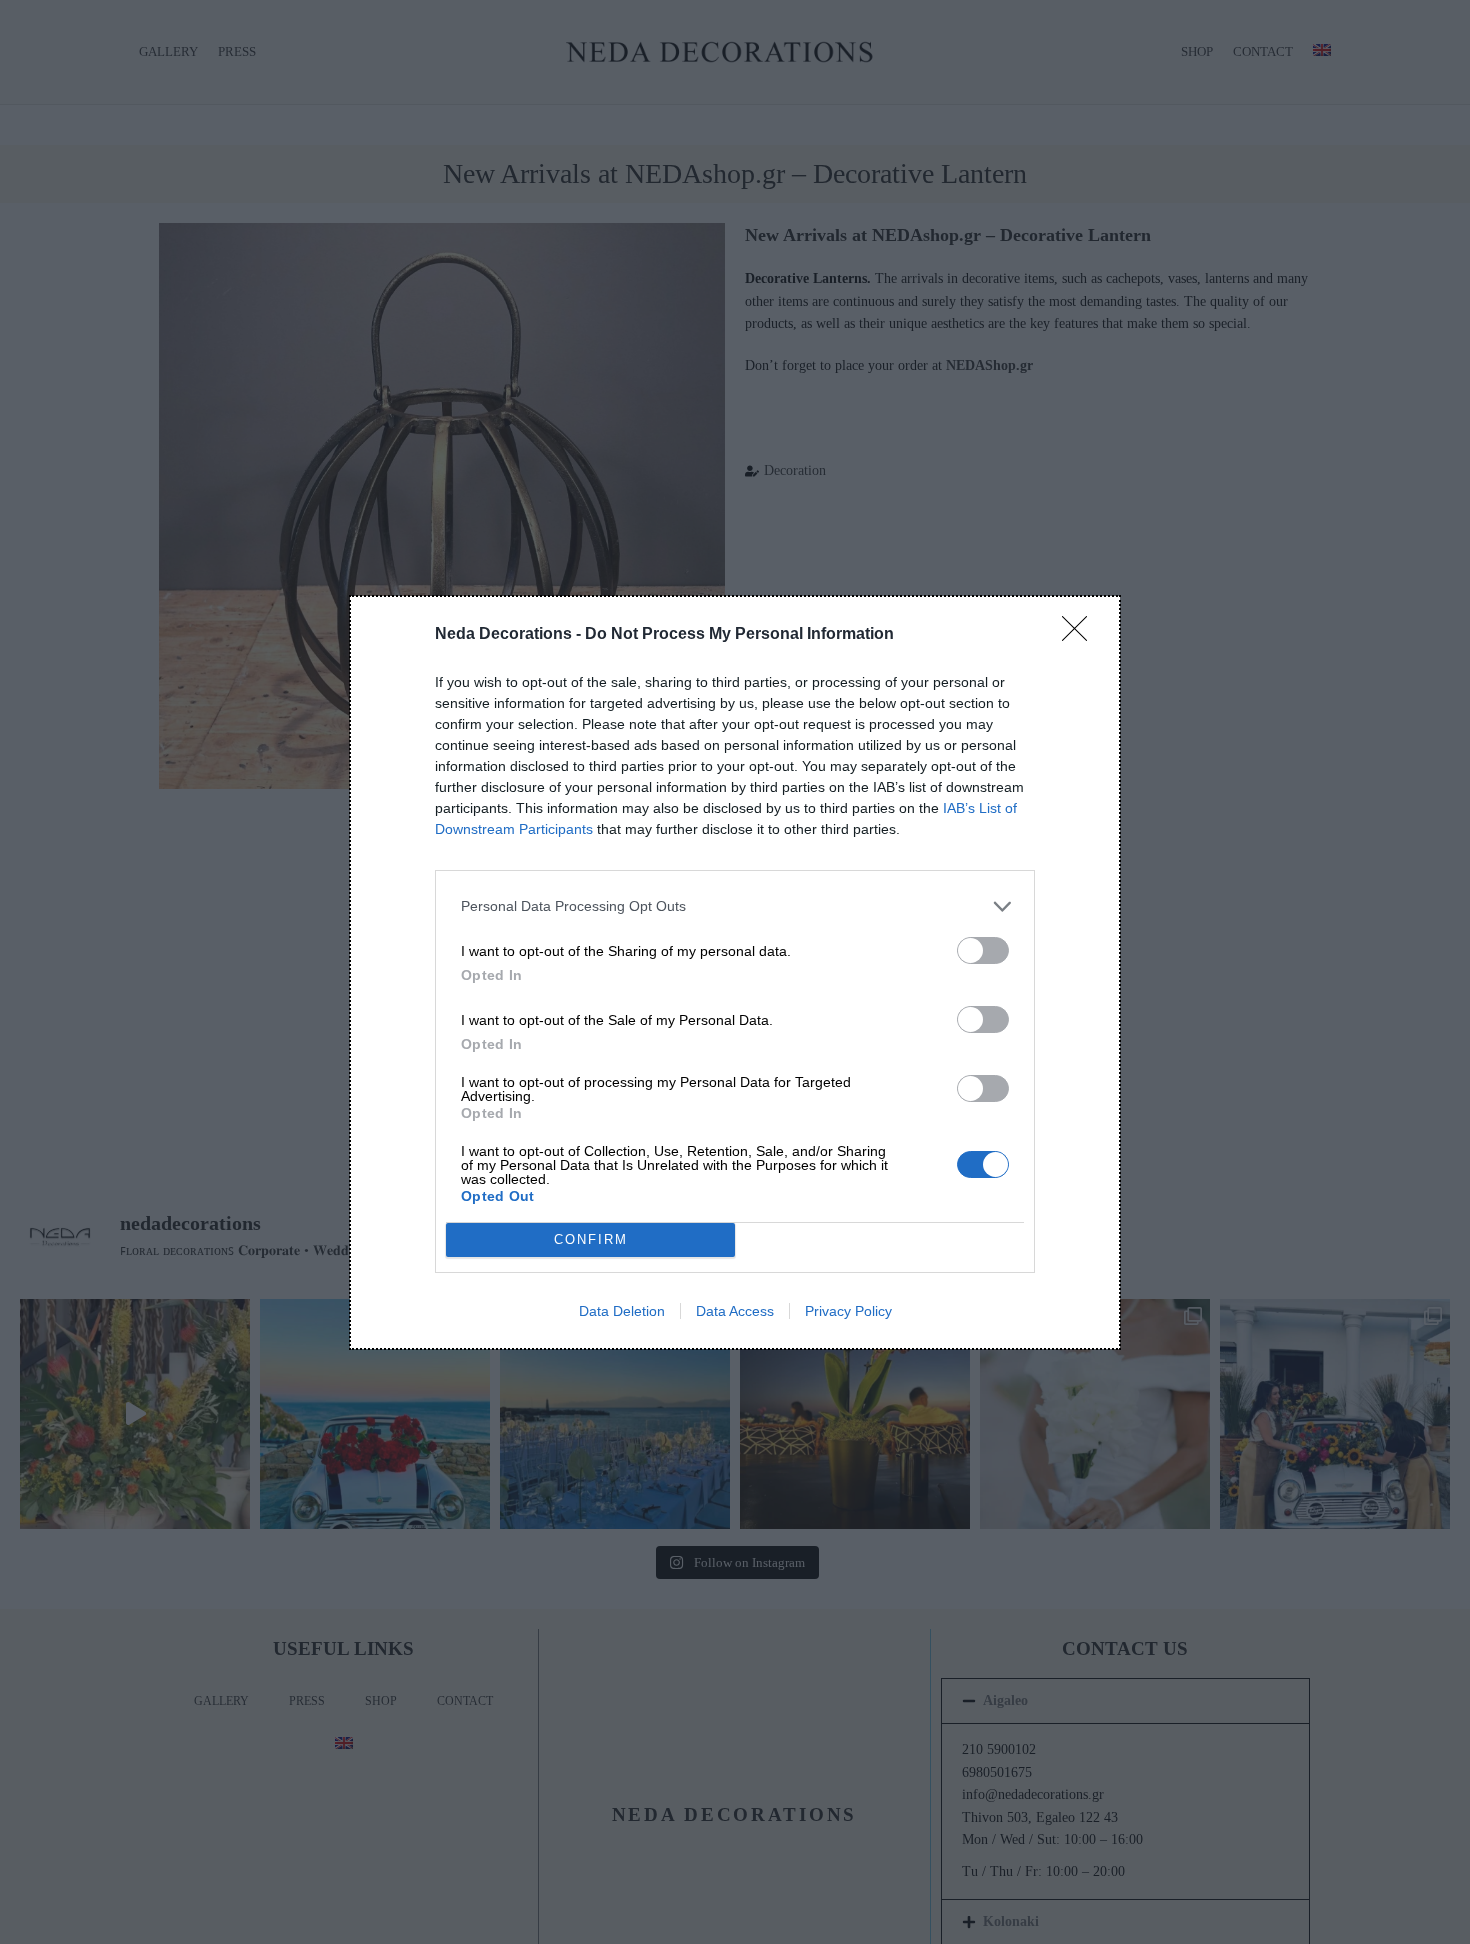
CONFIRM (591, 1239)
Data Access (735, 1311)
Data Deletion (622, 1311)
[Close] (1081, 635)
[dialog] (735, 972)
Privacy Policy (848, 1311)
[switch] (983, 950)
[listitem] (735, 906)
